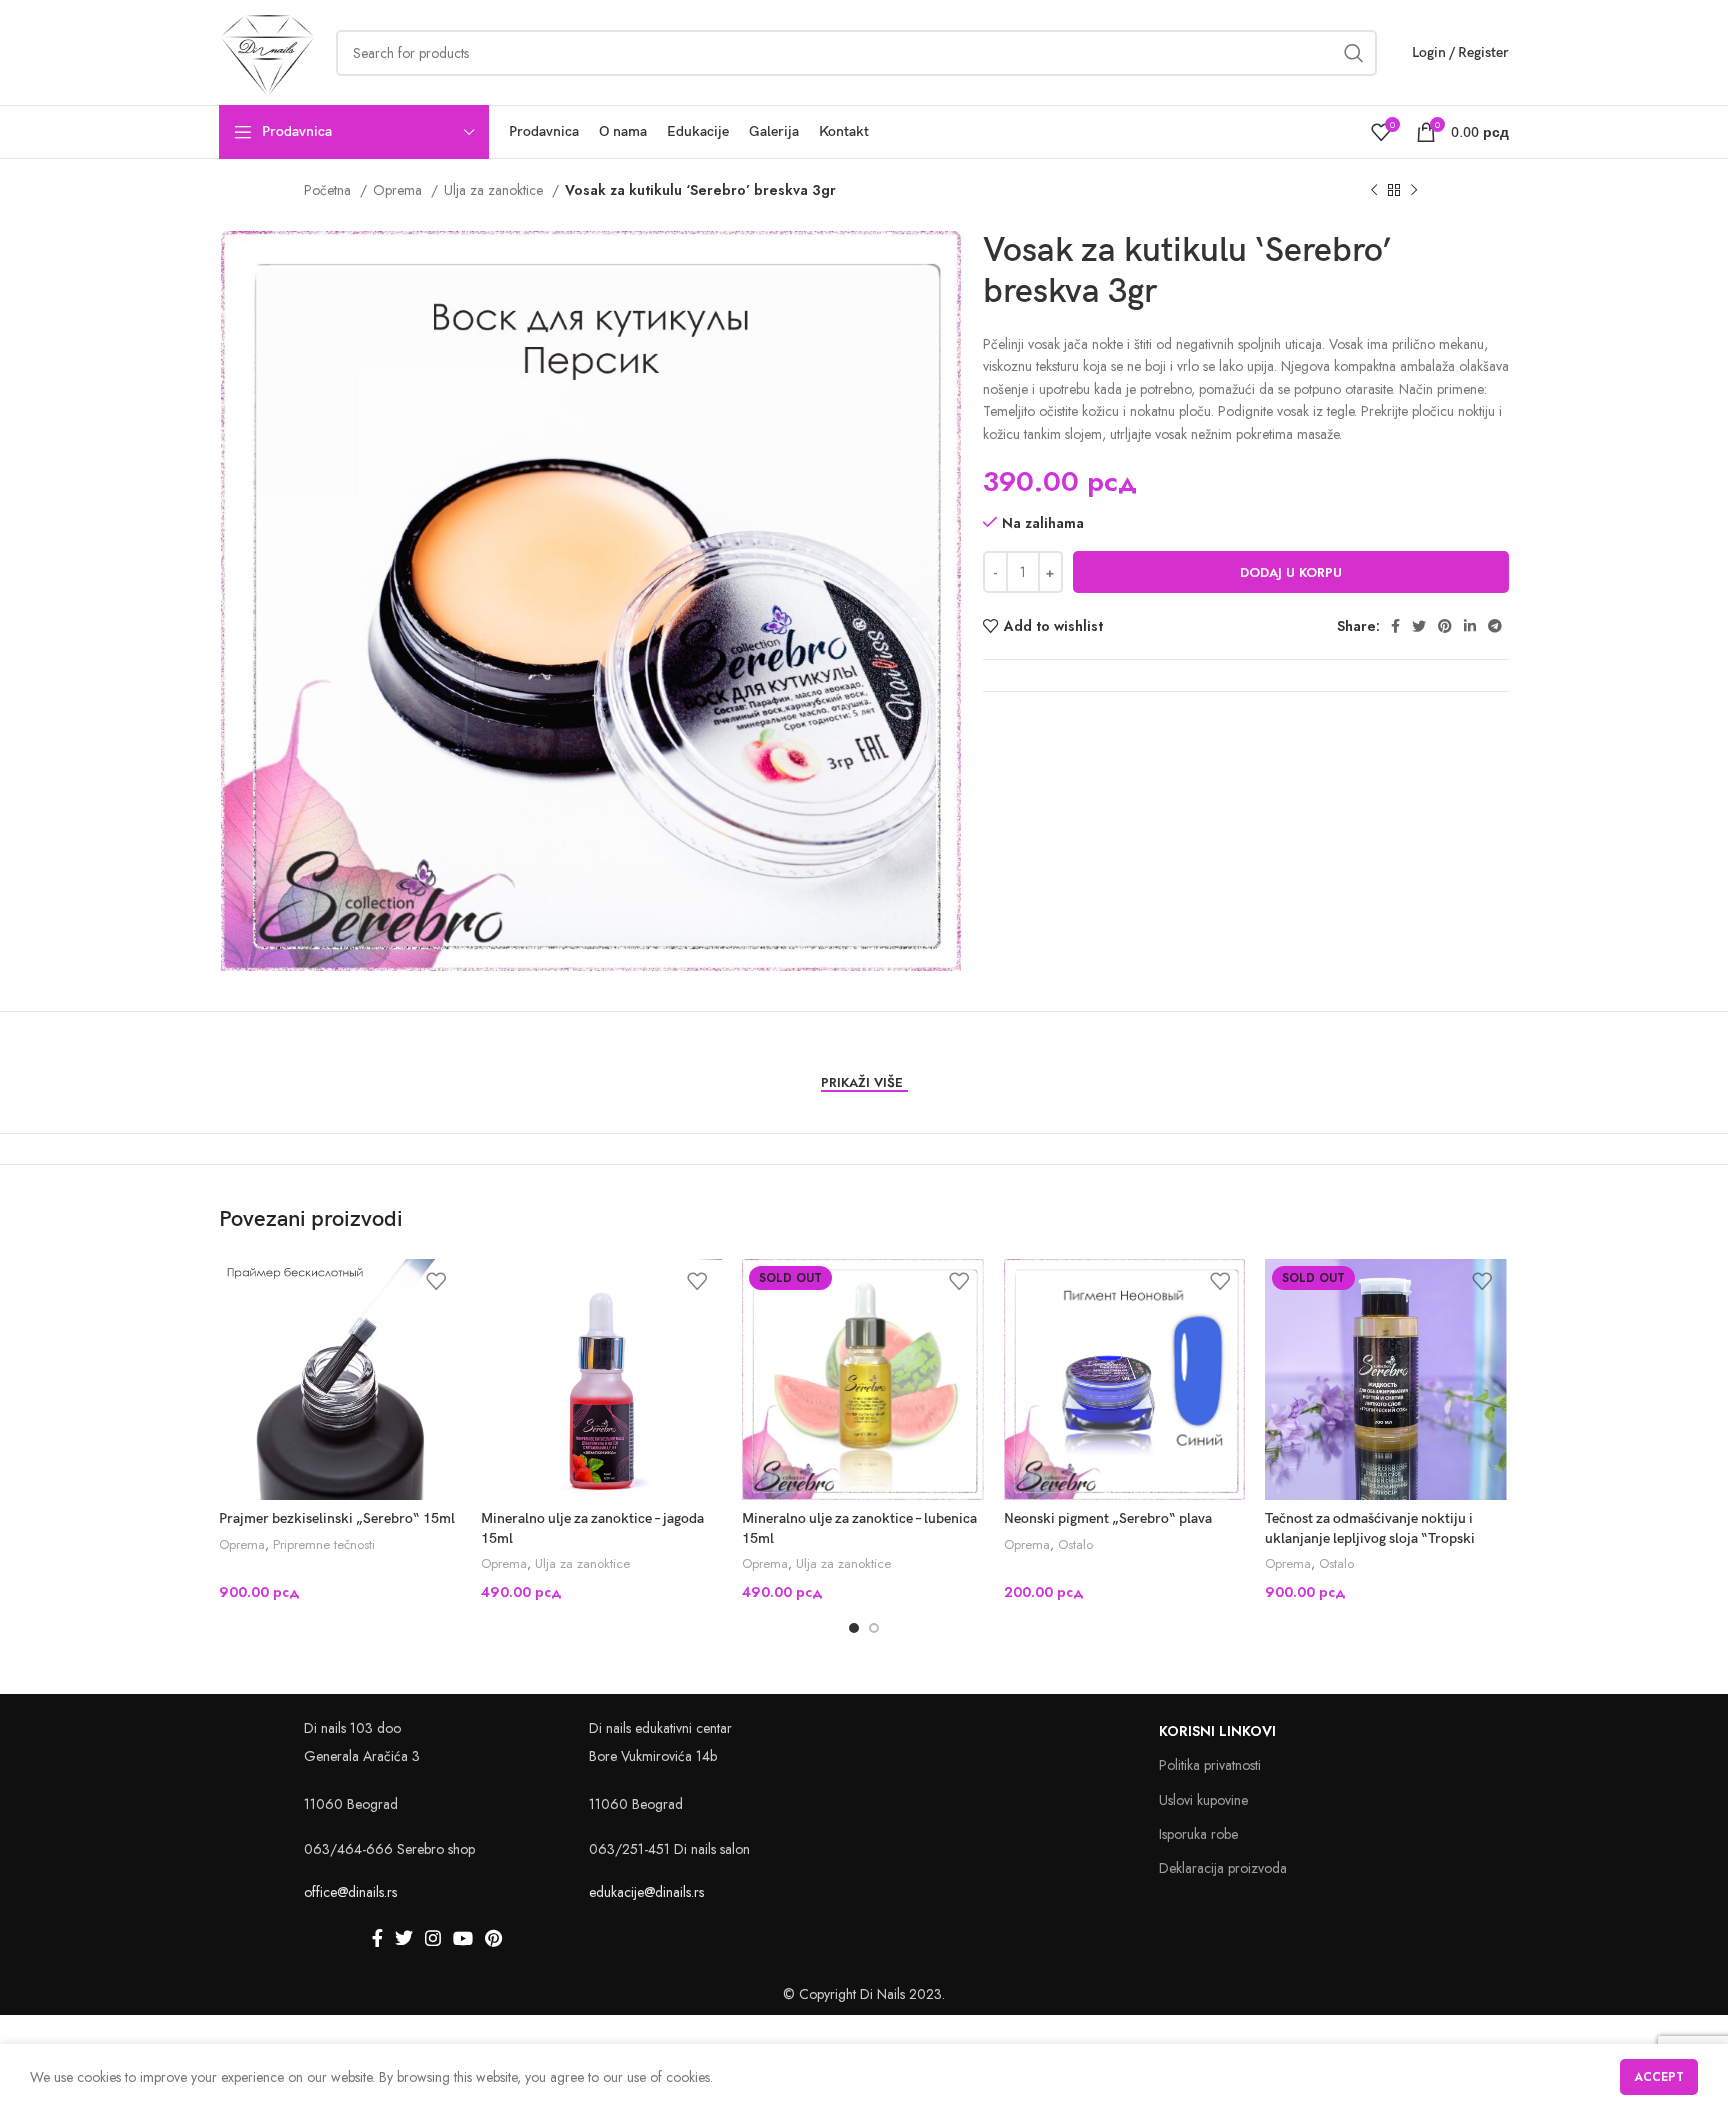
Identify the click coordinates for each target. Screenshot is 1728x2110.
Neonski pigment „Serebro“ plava (1108, 1518)
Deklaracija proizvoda (1223, 1868)
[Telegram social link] (1495, 626)
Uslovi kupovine (1203, 1800)
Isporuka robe (1198, 1834)
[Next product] (1414, 191)
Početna (329, 190)
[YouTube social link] (463, 1938)
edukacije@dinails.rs (646, 1892)
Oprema (399, 190)
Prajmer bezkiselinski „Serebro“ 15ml (337, 1518)
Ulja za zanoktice (495, 190)
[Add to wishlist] (436, 1281)
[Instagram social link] (433, 1938)
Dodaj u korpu (1291, 572)
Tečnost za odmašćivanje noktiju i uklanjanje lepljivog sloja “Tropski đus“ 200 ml (1370, 1538)
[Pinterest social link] (1445, 626)
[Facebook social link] (1395, 626)
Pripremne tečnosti (324, 1545)
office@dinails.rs (350, 1892)
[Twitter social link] (1419, 626)
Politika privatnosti (1210, 1765)
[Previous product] (1374, 191)
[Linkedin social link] (1470, 626)
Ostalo (1075, 1545)
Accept (1659, 2077)
